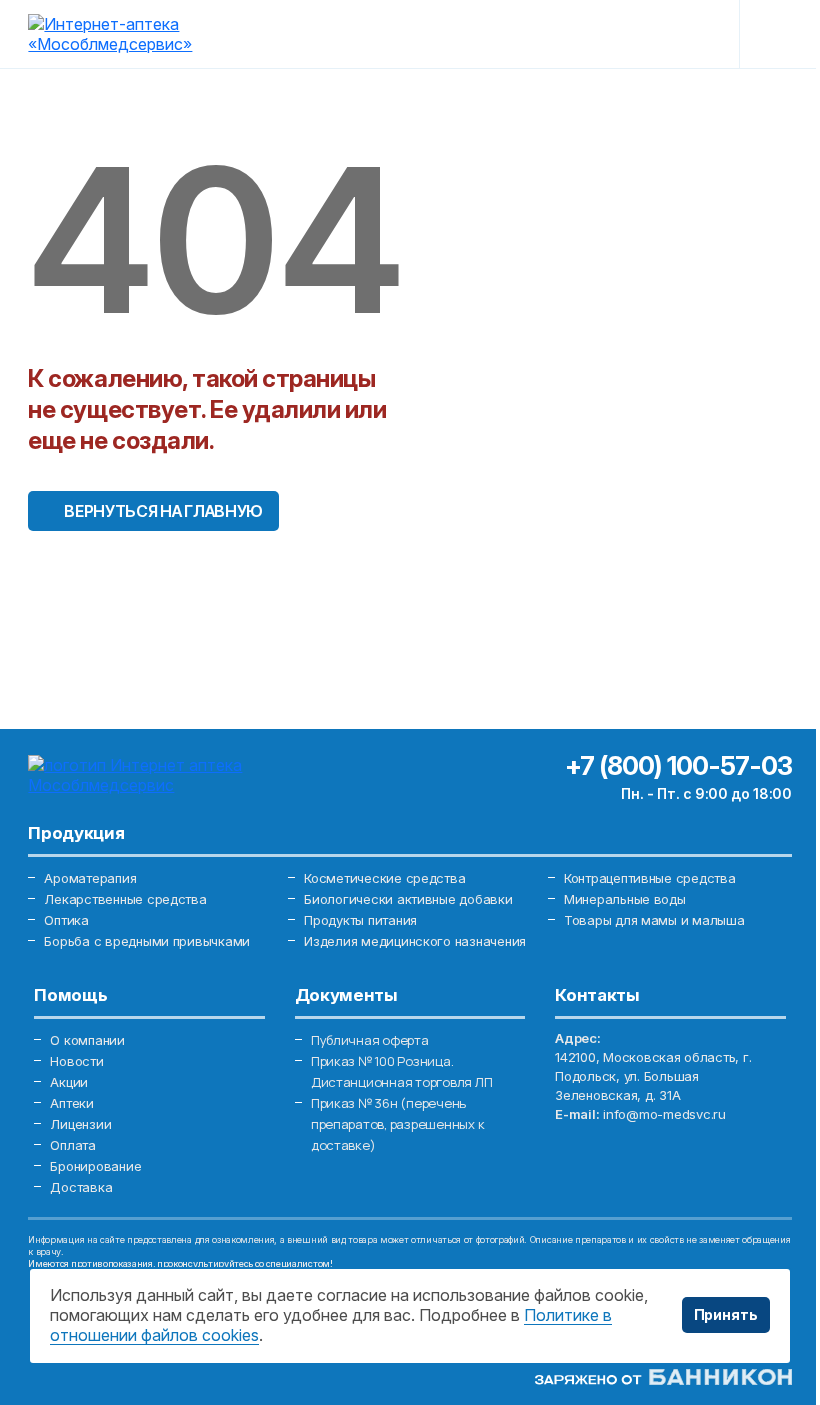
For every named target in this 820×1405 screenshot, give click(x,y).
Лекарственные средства (125, 899)
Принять (726, 1314)
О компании (87, 1040)
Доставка (81, 1187)
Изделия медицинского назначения (415, 941)
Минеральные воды (625, 899)
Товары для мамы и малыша (654, 920)
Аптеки (71, 1103)
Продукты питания (360, 920)
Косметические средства (384, 878)
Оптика (66, 920)
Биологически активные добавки (408, 899)
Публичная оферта (370, 1040)
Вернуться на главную (163, 511)
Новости (76, 1061)
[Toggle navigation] (776, 34)
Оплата (72, 1145)
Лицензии (80, 1124)
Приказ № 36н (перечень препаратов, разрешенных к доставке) (398, 1124)
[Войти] (555, 34)
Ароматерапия (90, 878)
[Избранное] (622, 34)
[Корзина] (690, 34)
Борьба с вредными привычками (147, 941)
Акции (69, 1082)
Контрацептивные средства (650, 878)
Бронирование (95, 1166)
